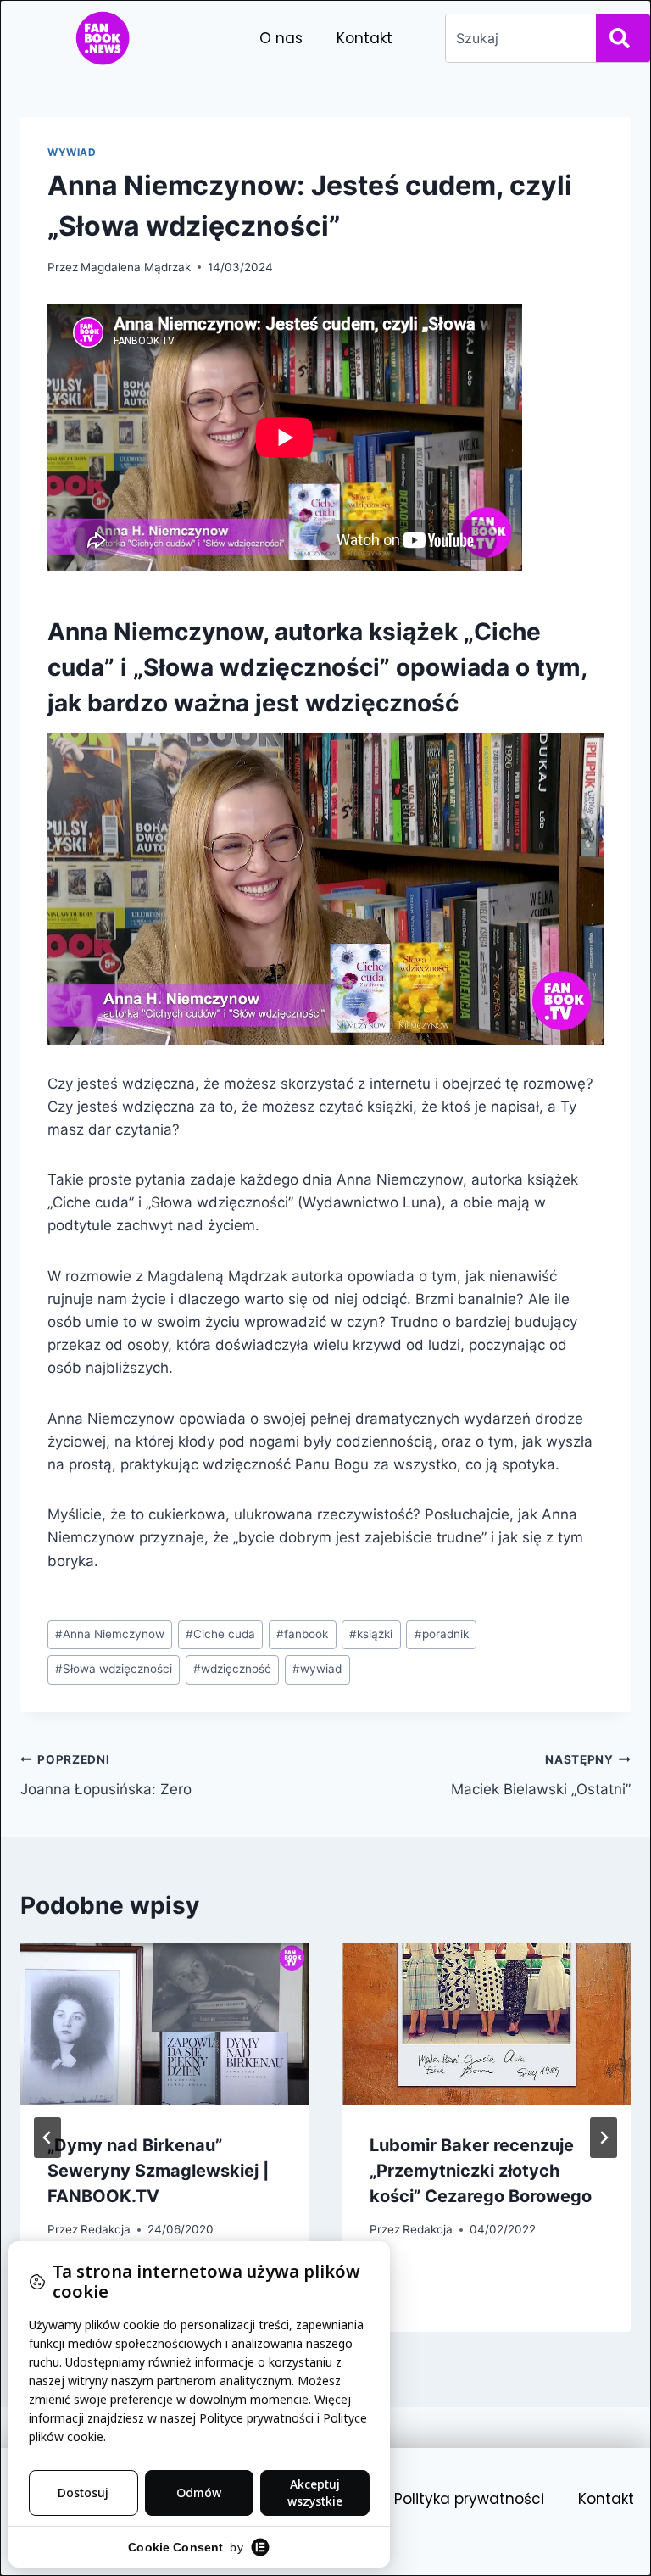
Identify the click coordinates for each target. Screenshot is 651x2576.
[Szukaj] (623, 38)
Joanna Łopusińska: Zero (106, 1775)
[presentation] (164, 2024)
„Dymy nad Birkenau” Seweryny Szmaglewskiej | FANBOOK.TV (158, 2171)
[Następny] (604, 2138)
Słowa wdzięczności (114, 1669)
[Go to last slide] (47, 2138)
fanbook (302, 1634)
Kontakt (364, 38)
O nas (281, 38)
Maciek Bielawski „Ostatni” (541, 1775)
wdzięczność (232, 1669)
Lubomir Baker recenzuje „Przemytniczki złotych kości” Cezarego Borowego (481, 2171)
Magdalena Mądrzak (136, 267)
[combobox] (517, 38)
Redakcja (106, 2229)
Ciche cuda (220, 1634)
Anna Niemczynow (110, 1634)
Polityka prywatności (469, 2499)
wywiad (317, 1669)
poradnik (442, 1634)
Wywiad (72, 152)
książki (371, 1634)
